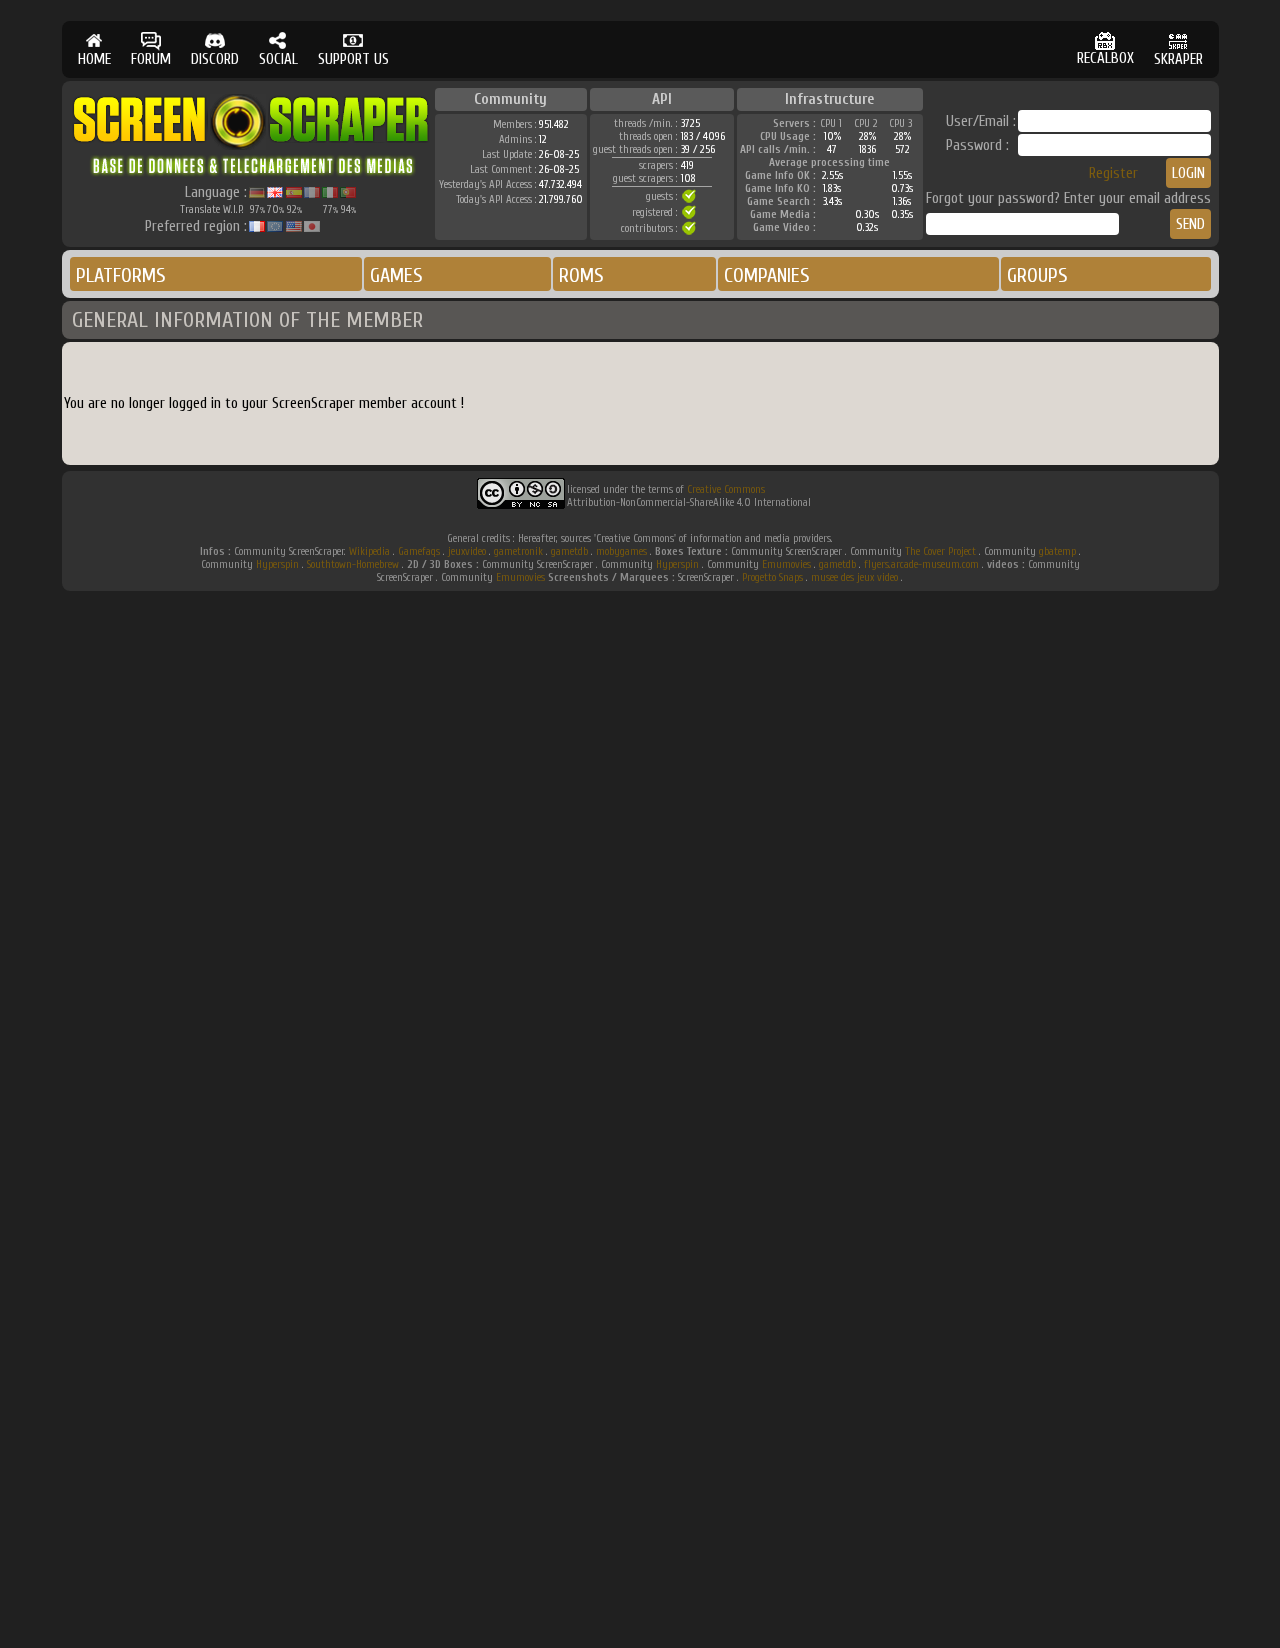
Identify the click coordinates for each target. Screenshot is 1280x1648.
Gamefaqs (419, 551)
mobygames (621, 551)
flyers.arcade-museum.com (921, 564)
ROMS (581, 275)
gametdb (569, 551)
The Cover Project (940, 551)
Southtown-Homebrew (353, 564)
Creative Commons (726, 489)
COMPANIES (767, 275)
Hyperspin (277, 564)
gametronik (518, 551)
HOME (94, 59)
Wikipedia (369, 551)
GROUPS (1037, 275)
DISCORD (215, 59)
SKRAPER (1178, 59)
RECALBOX (1105, 58)
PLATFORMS (121, 275)
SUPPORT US (353, 59)
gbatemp (1057, 551)
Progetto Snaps (772, 577)
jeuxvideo (467, 551)
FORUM (151, 59)
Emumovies (786, 564)
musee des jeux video (854, 577)
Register (1113, 173)
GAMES (396, 275)
